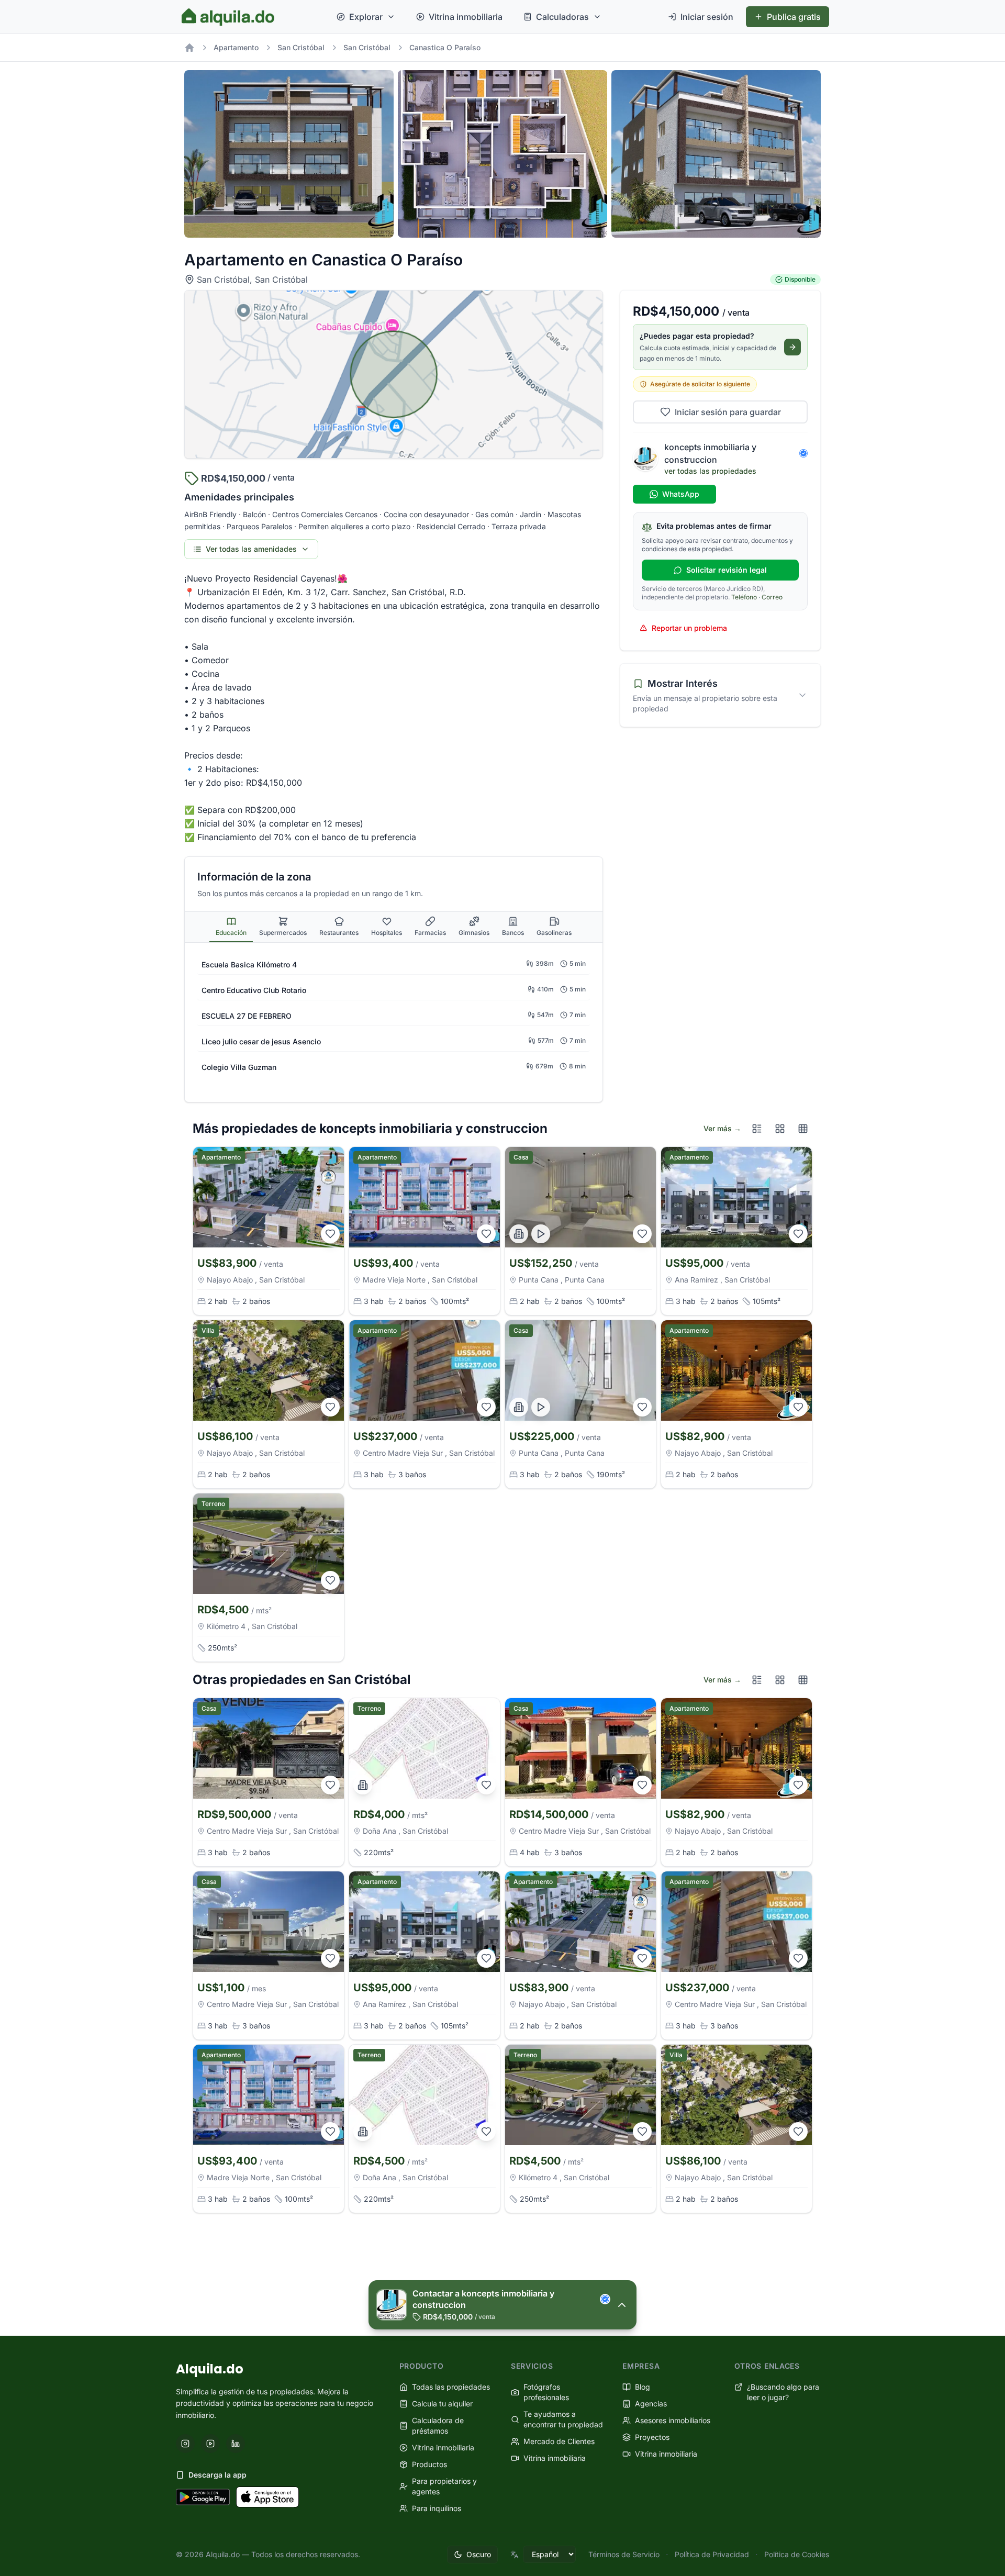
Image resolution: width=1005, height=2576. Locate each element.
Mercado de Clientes (559, 2441)
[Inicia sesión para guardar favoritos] (330, 1234)
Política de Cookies (797, 2554)
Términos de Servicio (624, 2554)
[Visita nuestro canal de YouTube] (210, 2444)
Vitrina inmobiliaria (466, 17)
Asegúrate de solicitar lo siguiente (700, 384)
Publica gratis (794, 17)
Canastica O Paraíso (445, 47)
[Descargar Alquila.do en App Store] (267, 2497)
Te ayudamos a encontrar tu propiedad (563, 2419)
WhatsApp (681, 494)
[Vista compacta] (803, 1129)
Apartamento (236, 47)
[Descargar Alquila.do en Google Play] (203, 2497)
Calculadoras (562, 17)
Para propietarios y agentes (444, 2486)
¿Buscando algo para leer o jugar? (783, 2392)
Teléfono (744, 597)
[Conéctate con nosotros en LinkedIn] (236, 2444)
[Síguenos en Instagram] (185, 2444)
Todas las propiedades (451, 2387)
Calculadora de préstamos (438, 2426)
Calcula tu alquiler (442, 2404)
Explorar (366, 17)
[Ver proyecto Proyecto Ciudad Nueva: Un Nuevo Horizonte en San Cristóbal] (363, 1785)
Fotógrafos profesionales (546, 2392)
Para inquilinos (437, 2508)
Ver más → (722, 1128)
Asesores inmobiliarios (673, 2420)
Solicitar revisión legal (727, 570)
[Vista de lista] (757, 1129)
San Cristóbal (301, 47)
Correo (772, 597)
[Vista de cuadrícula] (780, 1129)
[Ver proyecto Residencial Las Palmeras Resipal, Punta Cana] (519, 1234)
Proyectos (652, 2437)
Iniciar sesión (707, 17)
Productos (429, 2464)
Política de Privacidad (712, 2554)
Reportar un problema (689, 628)
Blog (643, 2387)
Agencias (651, 2404)
